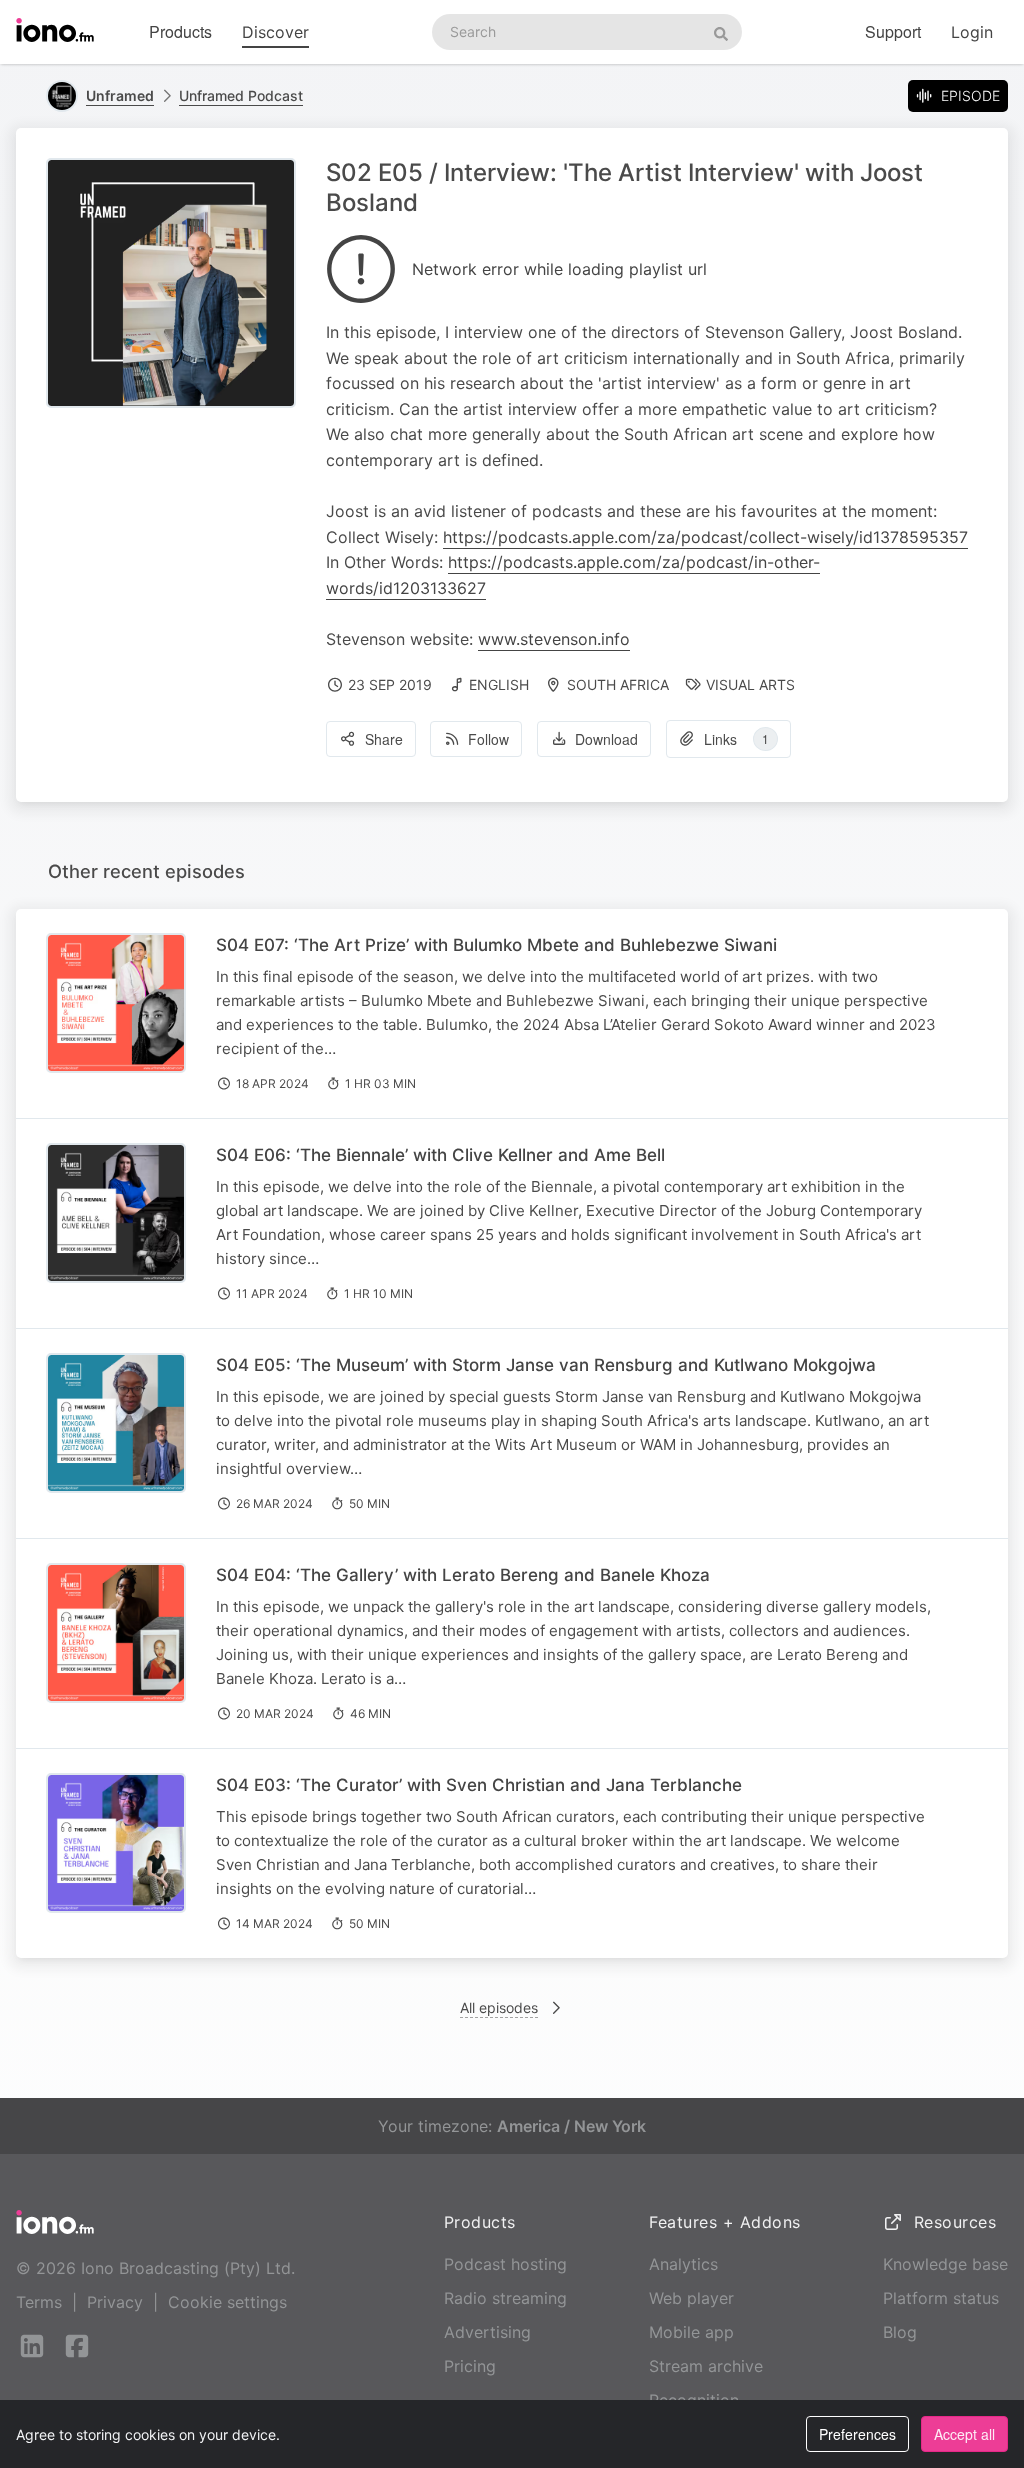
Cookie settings (227, 2302)
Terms (39, 2302)
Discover (275, 32)
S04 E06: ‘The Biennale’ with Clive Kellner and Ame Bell (440, 1155)
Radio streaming (505, 2298)
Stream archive (706, 2366)
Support (893, 31)
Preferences (857, 2434)
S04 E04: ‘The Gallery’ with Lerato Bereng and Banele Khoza (463, 1575)
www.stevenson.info (554, 639)
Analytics (683, 2264)
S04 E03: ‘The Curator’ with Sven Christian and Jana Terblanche (479, 1785)
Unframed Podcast (241, 95)
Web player (691, 2298)
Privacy (115, 2302)
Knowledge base (945, 2264)
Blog (900, 2332)
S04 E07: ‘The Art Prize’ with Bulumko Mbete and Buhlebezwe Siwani (496, 945)
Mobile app (691, 2332)
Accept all (964, 2434)
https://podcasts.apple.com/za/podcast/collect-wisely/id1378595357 (705, 537)
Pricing (470, 2366)
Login (972, 32)
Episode (970, 95)
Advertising (487, 2332)
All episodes (499, 2007)
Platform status (941, 2298)
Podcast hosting (505, 2264)
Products (180, 31)
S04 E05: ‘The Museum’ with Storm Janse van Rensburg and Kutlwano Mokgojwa (546, 1365)
